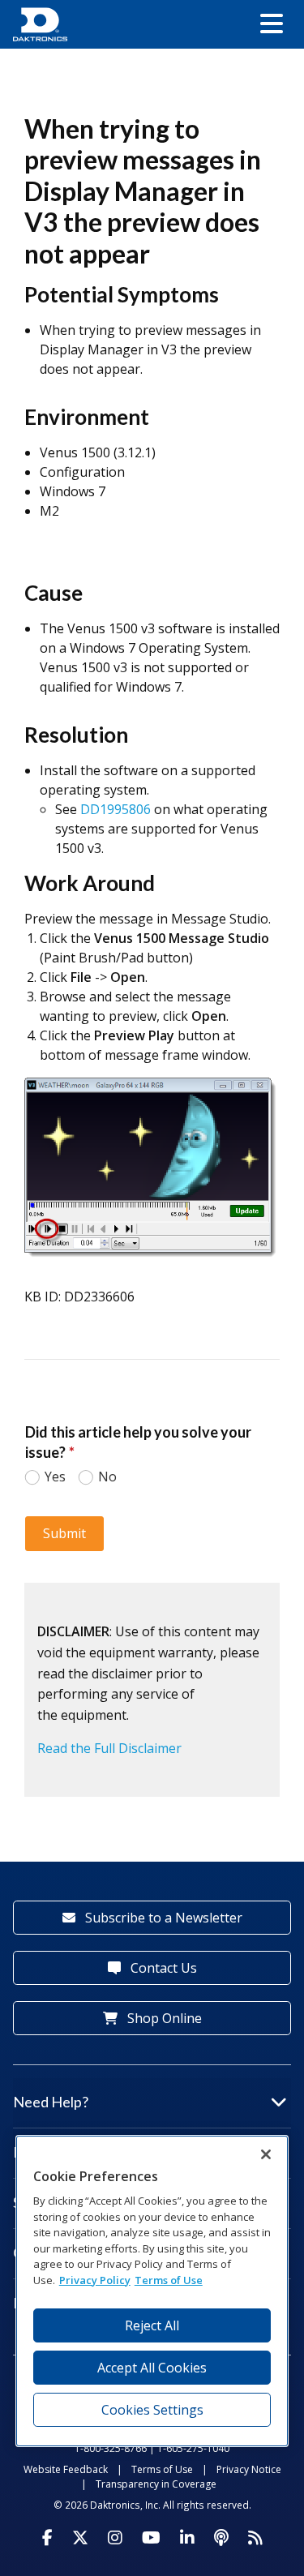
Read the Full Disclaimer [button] (109, 1748)
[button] (272, 24)
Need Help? (51, 2102)
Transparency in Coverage (156, 2484)
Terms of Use (162, 2469)
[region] (152, 2291)
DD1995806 (117, 809)
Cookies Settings (152, 2410)
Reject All (152, 2325)
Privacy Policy (95, 2280)
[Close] (266, 2154)
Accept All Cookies (152, 2368)
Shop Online (163, 2018)
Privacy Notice (249, 2469)
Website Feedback (66, 2469)
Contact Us (162, 1968)
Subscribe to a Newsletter (162, 1918)
